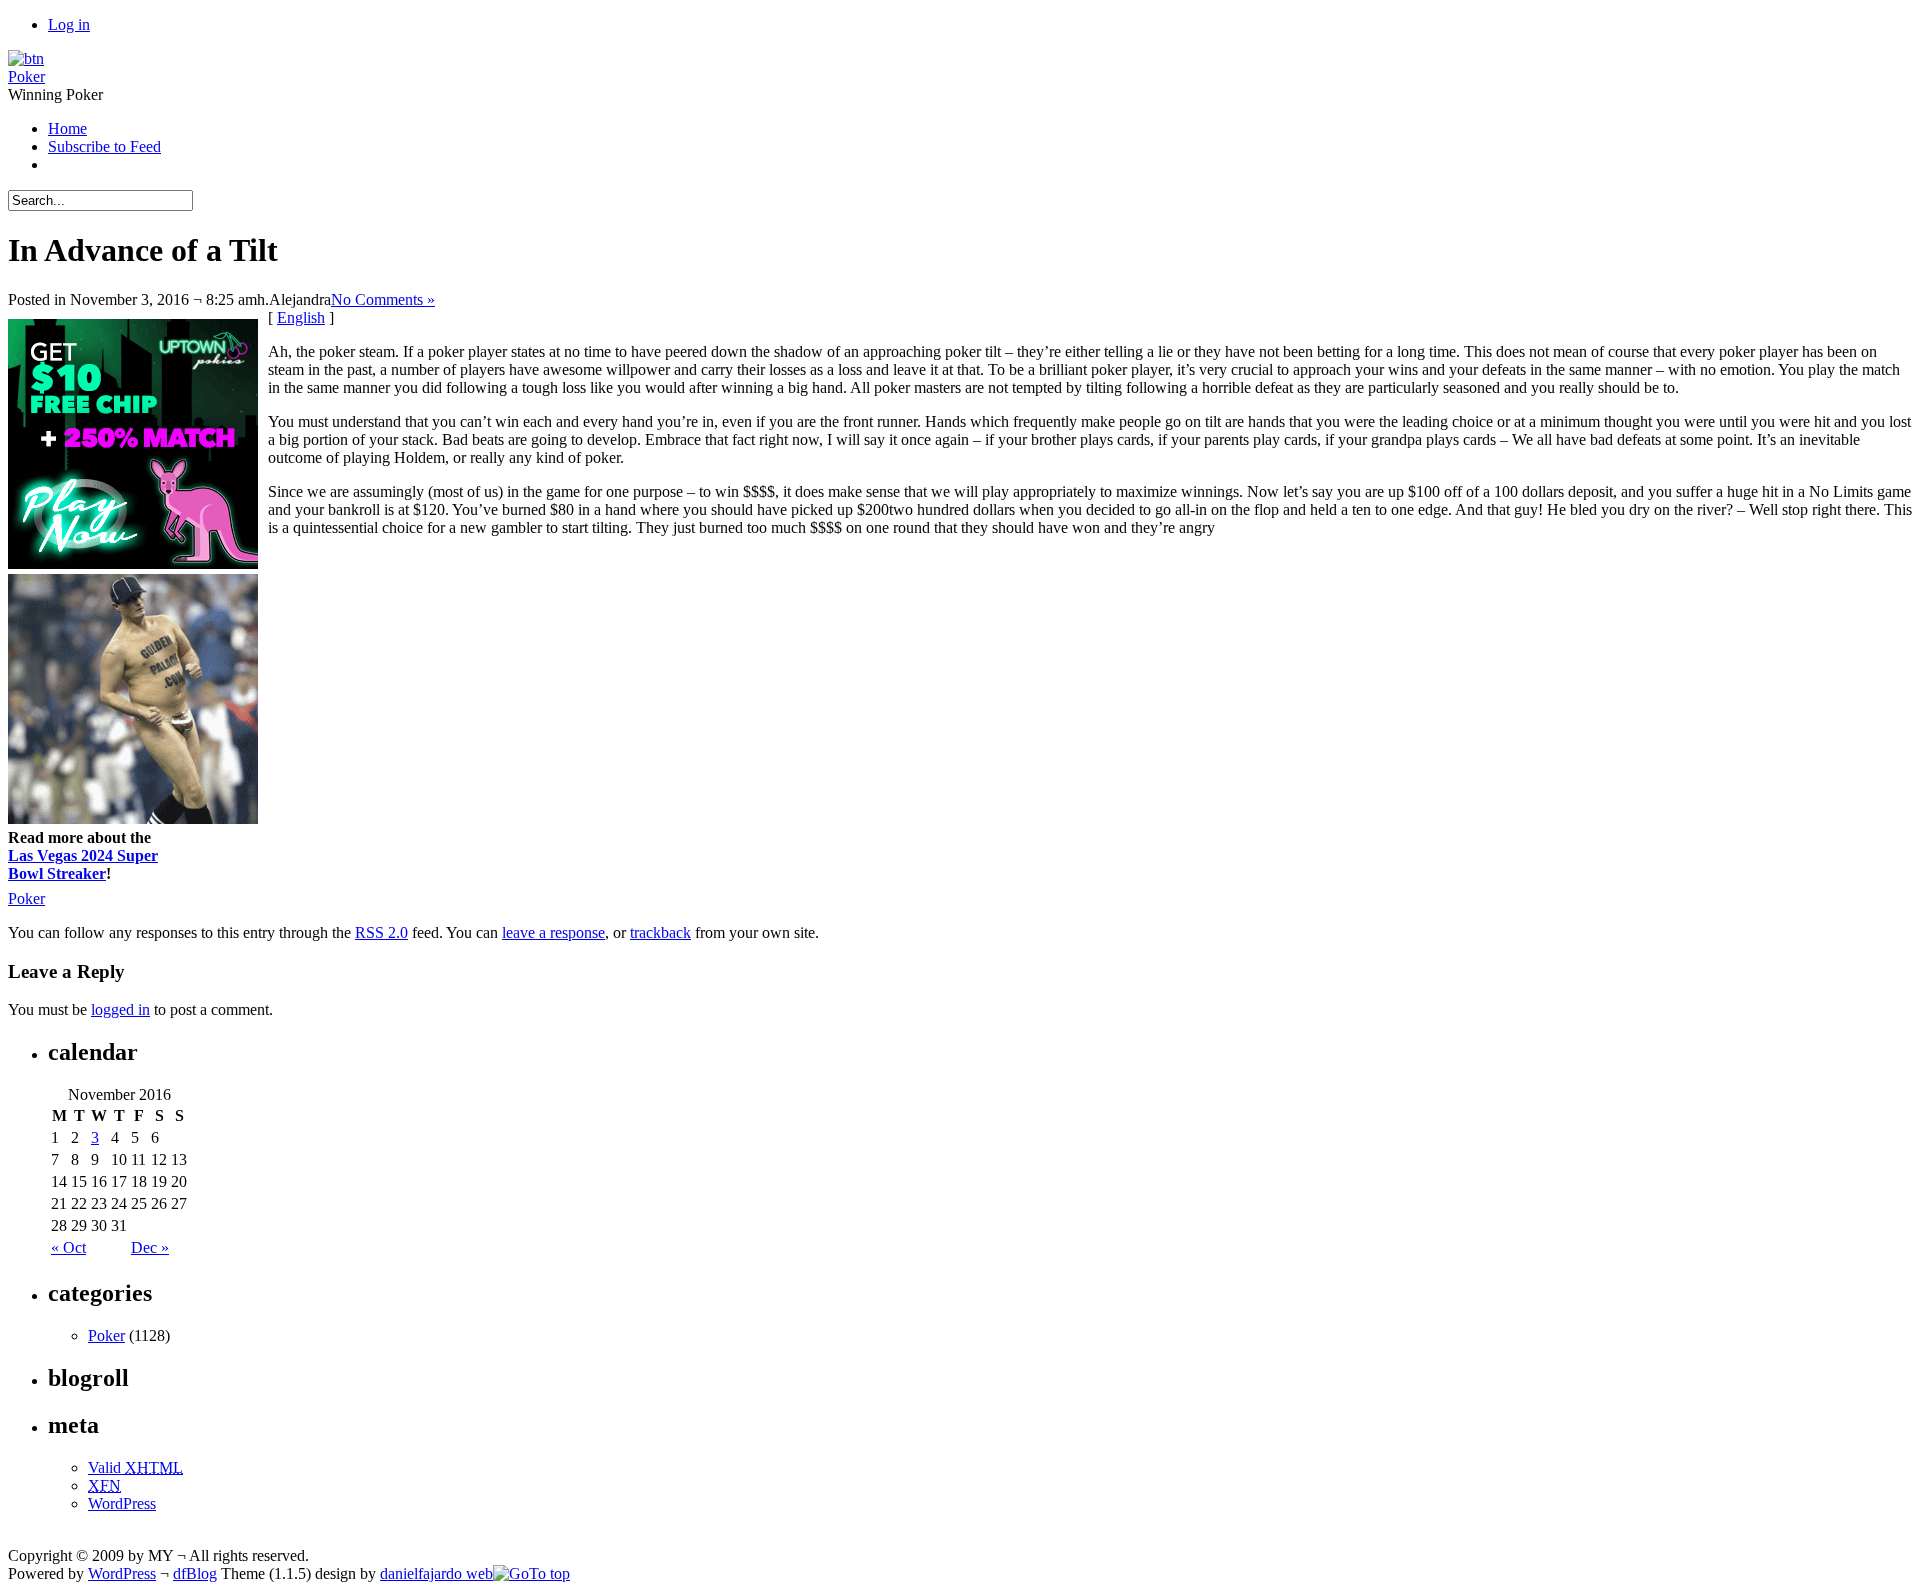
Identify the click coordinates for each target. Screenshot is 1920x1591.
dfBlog (195, 1573)
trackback (660, 932)
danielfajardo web (436, 1573)
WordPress (122, 1503)
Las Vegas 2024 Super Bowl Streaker (83, 864)
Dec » (150, 1247)
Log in (69, 24)
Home (67, 128)
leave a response (553, 932)
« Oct (68, 1247)
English (301, 317)
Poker (26, 76)
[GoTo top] (531, 1573)
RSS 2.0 (381, 932)
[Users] (26, 58)
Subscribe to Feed (104, 146)
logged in (120, 1009)
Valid (135, 1467)
